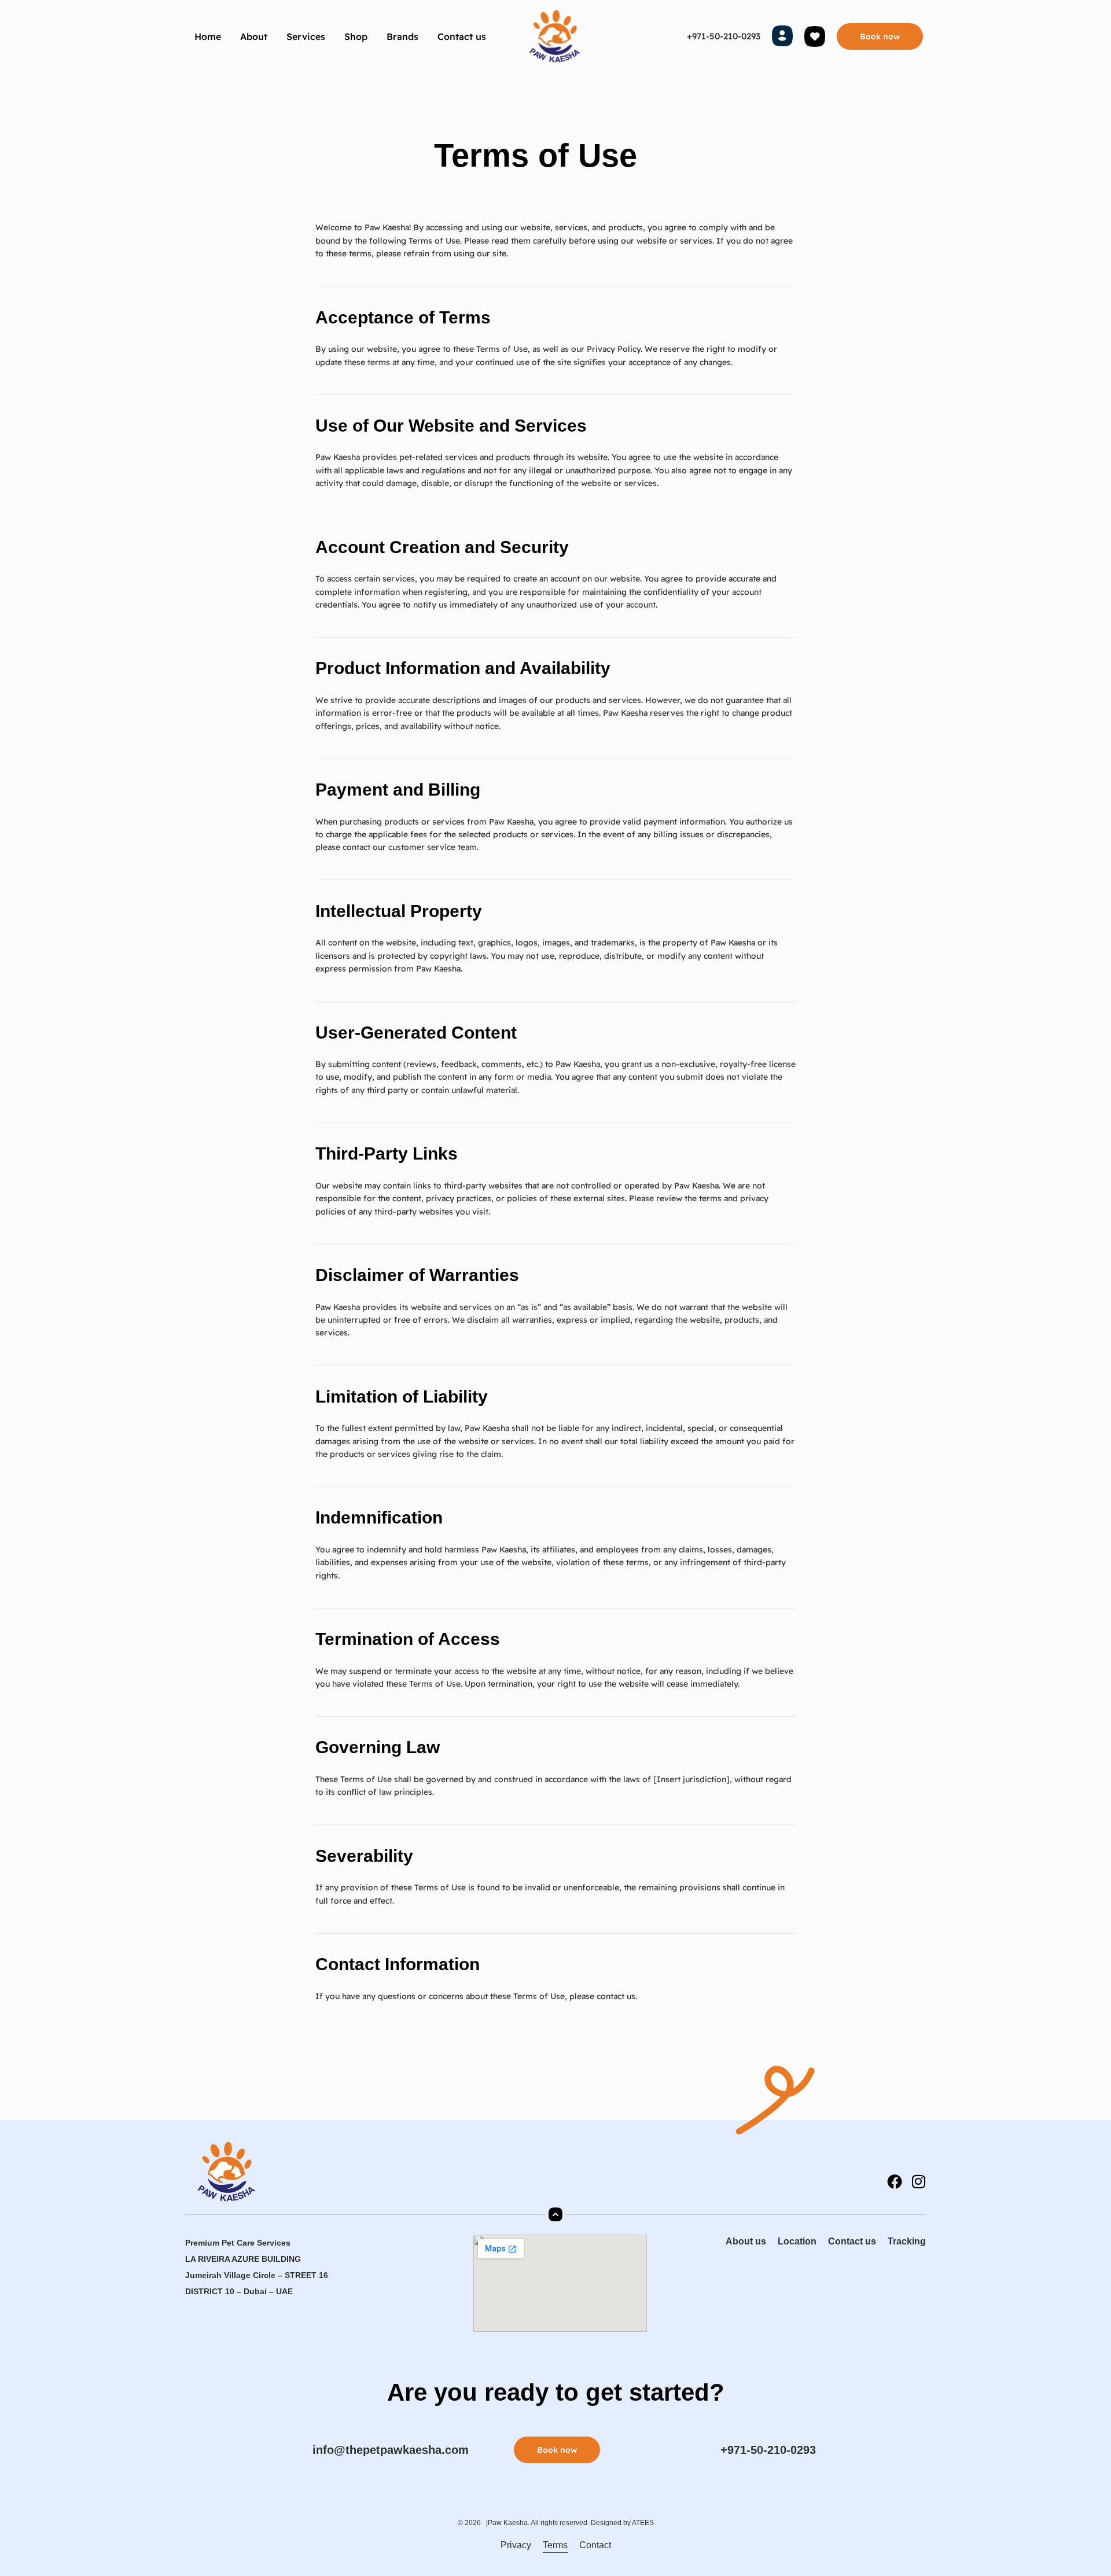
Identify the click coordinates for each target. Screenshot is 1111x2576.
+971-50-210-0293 (724, 36)
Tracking (907, 2241)
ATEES (643, 2523)
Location (797, 2241)
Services (306, 36)
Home (208, 36)
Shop (356, 36)
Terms (555, 2545)
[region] (150, 2469)
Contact (595, 2545)
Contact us (462, 36)
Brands (402, 36)
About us (746, 2241)
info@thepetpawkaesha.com (391, 2450)
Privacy (516, 2545)
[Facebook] (895, 2181)
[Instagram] (918, 2181)
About (254, 36)
